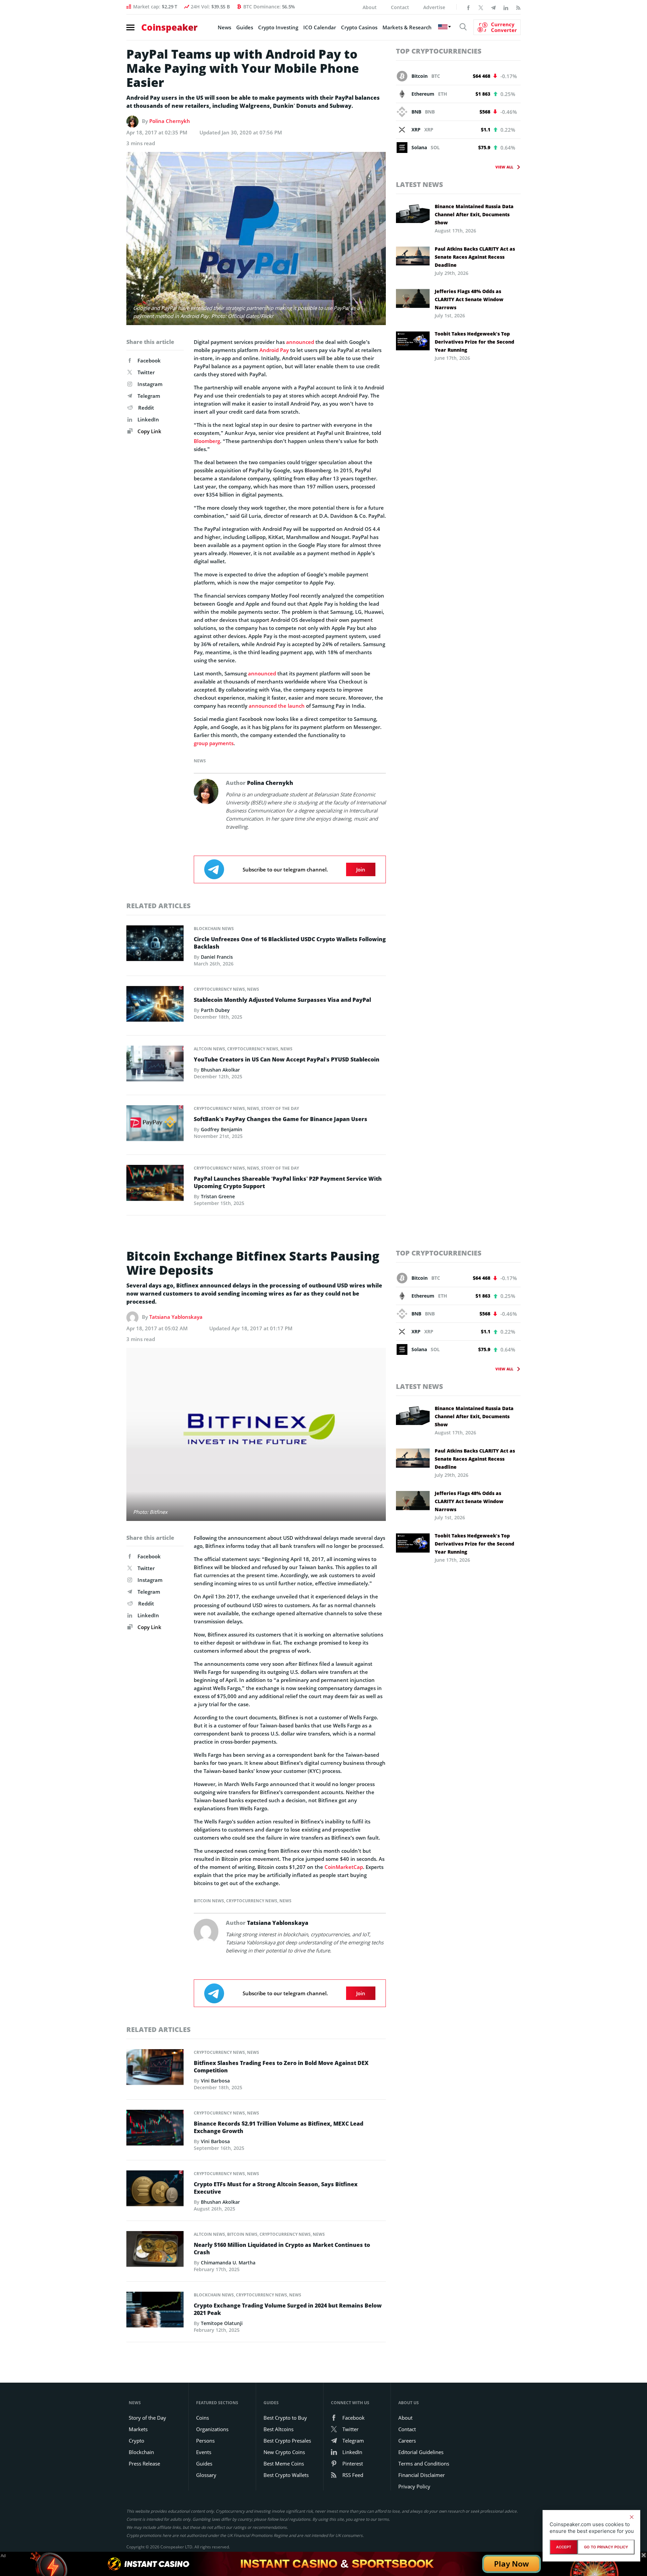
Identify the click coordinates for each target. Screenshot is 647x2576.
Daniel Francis (217, 957)
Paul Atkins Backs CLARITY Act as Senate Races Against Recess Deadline (475, 257)
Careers (407, 2441)
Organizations (212, 2429)
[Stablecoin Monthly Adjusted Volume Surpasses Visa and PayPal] (155, 1006)
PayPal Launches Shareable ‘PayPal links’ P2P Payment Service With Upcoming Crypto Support (288, 1182)
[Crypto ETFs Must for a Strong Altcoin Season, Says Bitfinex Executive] (155, 2190)
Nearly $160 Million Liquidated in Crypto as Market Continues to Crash (282, 2249)
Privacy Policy (414, 2486)
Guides (245, 27)
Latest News (420, 184)
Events (204, 2452)
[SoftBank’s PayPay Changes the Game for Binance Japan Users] (155, 1125)
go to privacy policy (606, 2547)
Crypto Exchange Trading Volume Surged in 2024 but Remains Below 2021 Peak (288, 2309)
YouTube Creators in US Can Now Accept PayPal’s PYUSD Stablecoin (287, 1059)
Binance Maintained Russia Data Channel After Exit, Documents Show (474, 214)
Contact (400, 7)
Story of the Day (280, 1108)
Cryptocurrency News (219, 989)
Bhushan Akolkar (220, 1070)
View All (504, 167)
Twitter (146, 372)
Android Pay (274, 350)
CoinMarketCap (344, 1867)
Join (361, 869)
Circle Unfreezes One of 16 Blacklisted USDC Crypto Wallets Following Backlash (290, 943)
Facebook (149, 360)
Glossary (206, 2475)
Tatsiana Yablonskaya (176, 1317)
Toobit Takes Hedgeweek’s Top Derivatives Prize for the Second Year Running (474, 342)
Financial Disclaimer (422, 2475)
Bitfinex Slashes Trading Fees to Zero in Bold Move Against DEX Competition (281, 2067)
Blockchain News (214, 929)
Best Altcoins (279, 2429)
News (224, 27)
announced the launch (277, 706)
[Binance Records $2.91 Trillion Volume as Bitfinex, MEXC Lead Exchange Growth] (155, 2130)
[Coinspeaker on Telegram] (493, 7)
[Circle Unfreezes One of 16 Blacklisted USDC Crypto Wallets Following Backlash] (155, 945)
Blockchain (141, 2452)
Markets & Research (407, 27)
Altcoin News (209, 1049)
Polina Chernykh (170, 121)
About (370, 7)
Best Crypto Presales (287, 2441)
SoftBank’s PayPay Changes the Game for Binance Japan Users (281, 1119)
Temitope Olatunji (222, 2323)
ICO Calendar (320, 27)
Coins (203, 2418)
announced (300, 342)
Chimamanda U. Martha (228, 2263)
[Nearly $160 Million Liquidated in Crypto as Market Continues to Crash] (155, 2251)
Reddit (146, 408)
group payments (214, 743)
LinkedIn (148, 419)
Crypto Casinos (359, 27)
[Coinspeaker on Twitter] (481, 7)
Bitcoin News (209, 1901)
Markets (138, 2429)
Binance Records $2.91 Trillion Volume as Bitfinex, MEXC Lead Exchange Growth (279, 2127)
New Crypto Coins (284, 2452)
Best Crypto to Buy (285, 2418)
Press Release (144, 2463)
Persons (205, 2441)
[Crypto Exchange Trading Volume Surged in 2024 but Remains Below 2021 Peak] (155, 2312)
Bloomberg (207, 441)
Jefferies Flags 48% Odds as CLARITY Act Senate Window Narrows (469, 299)
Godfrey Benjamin (222, 1129)
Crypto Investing (278, 27)
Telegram (149, 396)
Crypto (136, 2441)
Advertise (434, 7)
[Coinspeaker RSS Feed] (518, 7)
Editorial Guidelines (421, 2452)
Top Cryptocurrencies (439, 51)
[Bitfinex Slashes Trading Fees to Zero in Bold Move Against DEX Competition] (155, 2069)
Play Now (512, 2564)
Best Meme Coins (284, 2463)
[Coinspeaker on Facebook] (468, 7)
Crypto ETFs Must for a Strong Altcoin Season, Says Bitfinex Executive (276, 2188)
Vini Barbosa (215, 2081)
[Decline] (631, 2517)
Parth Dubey (215, 1010)
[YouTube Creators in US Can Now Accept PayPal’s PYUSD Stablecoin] (155, 1066)
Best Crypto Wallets (286, 2475)
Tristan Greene (218, 1196)
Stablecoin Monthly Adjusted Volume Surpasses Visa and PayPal (282, 1000)
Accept (564, 2547)
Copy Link (149, 431)
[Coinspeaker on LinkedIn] (506, 7)
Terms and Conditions (424, 2463)
